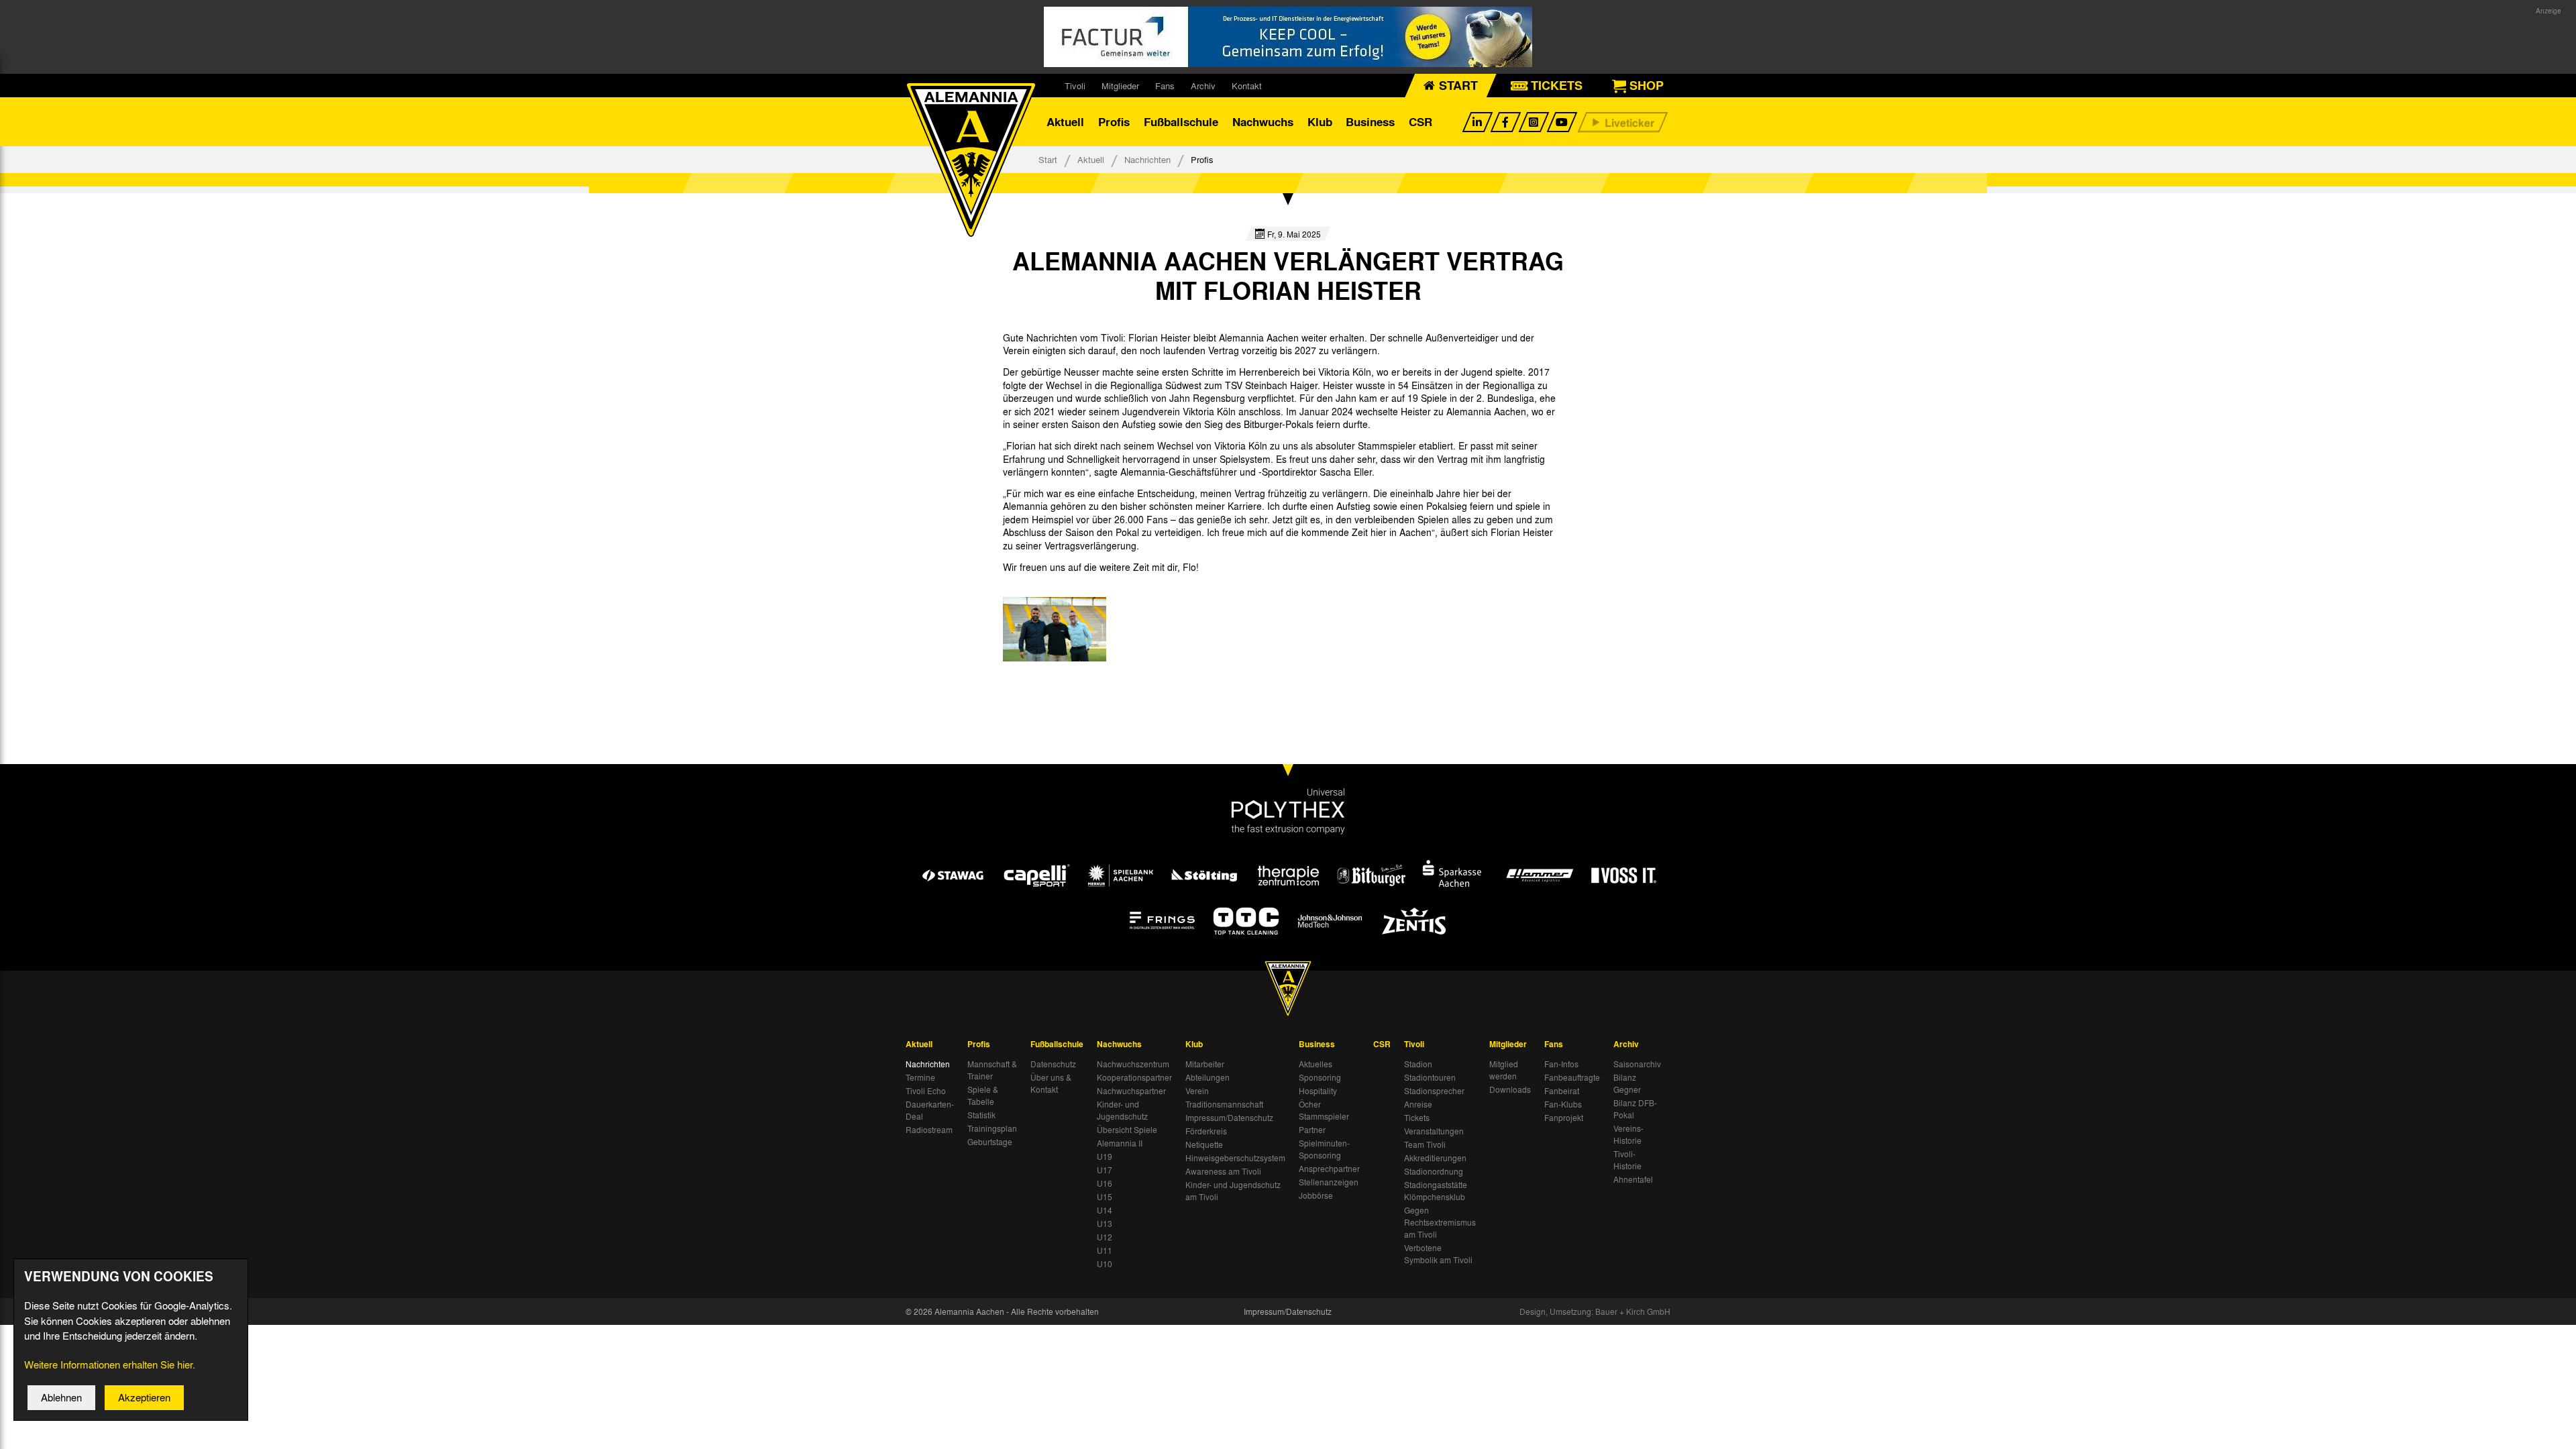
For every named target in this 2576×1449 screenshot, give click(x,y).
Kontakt (1247, 86)
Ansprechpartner (1329, 1169)
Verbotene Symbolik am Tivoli (1438, 1254)
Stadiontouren (1430, 1077)
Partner (1312, 1130)
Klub (1320, 122)
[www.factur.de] (1288, 37)
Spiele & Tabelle (983, 1095)
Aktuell (1065, 122)
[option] (1055, 629)
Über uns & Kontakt (1051, 1083)
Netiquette (1204, 1144)
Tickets (1417, 1118)
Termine (920, 1077)
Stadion (1418, 1064)
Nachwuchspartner (1131, 1091)
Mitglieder (1120, 86)
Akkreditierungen (1435, 1158)
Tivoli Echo (926, 1091)
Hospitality (1318, 1091)
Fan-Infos (1561, 1064)
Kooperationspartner (1134, 1077)
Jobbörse (1316, 1195)
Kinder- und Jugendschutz (1122, 1110)
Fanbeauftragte (1572, 1077)
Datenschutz (1053, 1064)
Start (1048, 159)
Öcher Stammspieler (1324, 1110)
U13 (1105, 1224)
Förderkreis (1206, 1131)
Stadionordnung (1434, 1171)
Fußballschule (1181, 122)
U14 (1105, 1210)
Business (1370, 122)
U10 (1105, 1264)
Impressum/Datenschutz (1229, 1118)
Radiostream (929, 1130)
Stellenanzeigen (1329, 1182)
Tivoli (1075, 86)
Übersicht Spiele (1127, 1130)
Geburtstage (990, 1142)
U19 (1105, 1157)
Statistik (981, 1115)
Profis (1114, 122)
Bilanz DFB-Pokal (1635, 1109)
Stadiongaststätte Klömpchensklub (1436, 1191)
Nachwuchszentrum (1133, 1064)
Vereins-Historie (1628, 1134)
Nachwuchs (1263, 122)
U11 (1105, 1250)
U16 (1105, 1183)
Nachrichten (1147, 159)
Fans (1165, 86)
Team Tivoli (1425, 1144)
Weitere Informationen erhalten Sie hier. (110, 1364)
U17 (1105, 1170)
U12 (1105, 1237)
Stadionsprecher (1434, 1091)
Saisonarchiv (1637, 1064)
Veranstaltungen (1434, 1131)
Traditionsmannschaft (1224, 1104)
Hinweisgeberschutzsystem (1235, 1158)
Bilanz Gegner (1627, 1083)
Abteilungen (1207, 1077)
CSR (1420, 122)
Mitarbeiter (1205, 1064)
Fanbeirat (1562, 1091)
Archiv (1203, 86)
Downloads (1510, 1089)
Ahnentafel (1633, 1179)
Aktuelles (1316, 1064)
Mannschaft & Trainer (992, 1070)
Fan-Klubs (1563, 1104)
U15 (1105, 1197)
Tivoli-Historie (1627, 1160)
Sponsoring (1320, 1077)
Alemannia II (1120, 1143)
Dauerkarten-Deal (930, 1110)
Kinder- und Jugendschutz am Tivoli (1233, 1191)
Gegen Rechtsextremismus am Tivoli (1440, 1222)
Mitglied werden (1504, 1070)
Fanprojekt (1564, 1118)
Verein (1197, 1091)
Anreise (1418, 1104)
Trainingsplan (992, 1128)
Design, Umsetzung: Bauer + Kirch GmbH (1595, 1311)
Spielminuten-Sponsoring (1324, 1149)
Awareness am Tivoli (1223, 1171)
